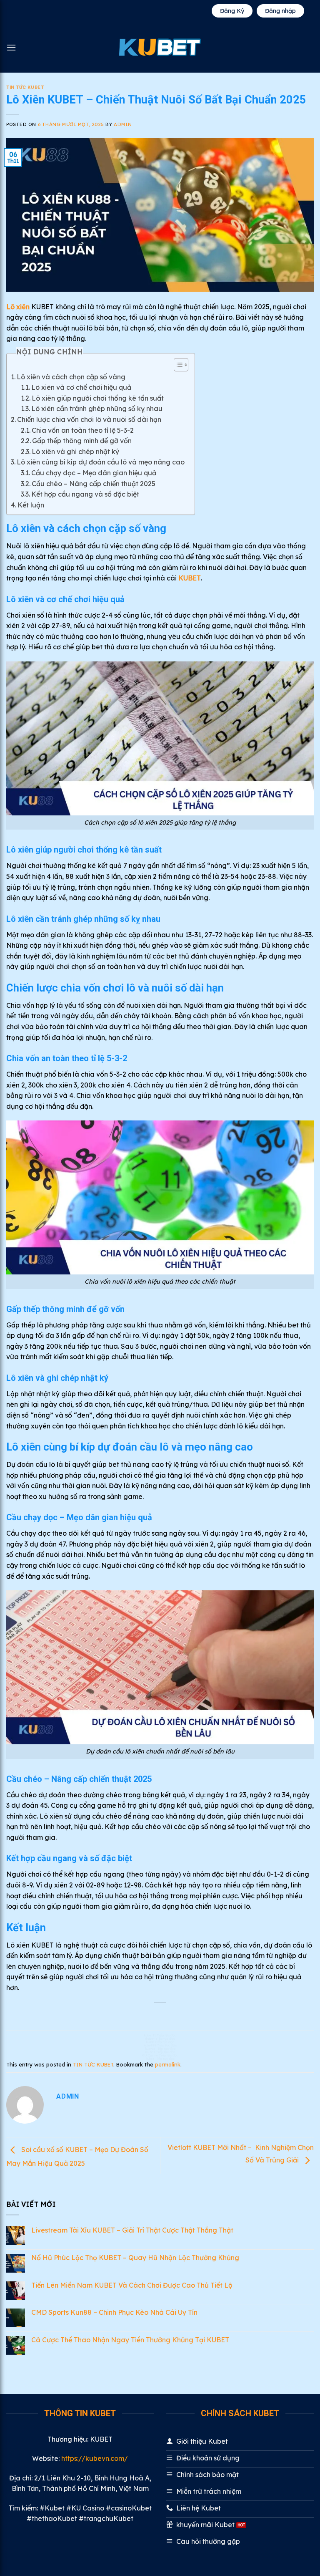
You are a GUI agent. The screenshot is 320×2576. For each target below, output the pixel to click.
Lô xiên (18, 307)
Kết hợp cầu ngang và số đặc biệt (85, 494)
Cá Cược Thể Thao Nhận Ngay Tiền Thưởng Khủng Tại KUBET (130, 2340)
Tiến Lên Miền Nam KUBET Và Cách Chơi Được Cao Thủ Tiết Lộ (132, 2285)
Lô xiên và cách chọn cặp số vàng (71, 377)
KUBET (190, 578)
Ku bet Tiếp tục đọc (160, 2052)
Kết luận (31, 505)
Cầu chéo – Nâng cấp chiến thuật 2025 (94, 484)
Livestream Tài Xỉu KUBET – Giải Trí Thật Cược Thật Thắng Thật (132, 2230)
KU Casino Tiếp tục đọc (160, 2055)
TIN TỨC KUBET (25, 87)
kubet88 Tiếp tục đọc (160, 2045)
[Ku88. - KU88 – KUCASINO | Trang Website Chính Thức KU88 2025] (160, 47)
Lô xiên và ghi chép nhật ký (77, 452)
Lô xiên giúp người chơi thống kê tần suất (98, 398)
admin (123, 124)
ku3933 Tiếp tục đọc (160, 2049)
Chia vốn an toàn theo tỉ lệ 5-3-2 (83, 430)
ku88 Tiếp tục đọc (160, 2042)
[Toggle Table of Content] (177, 365)
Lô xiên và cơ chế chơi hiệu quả (82, 387)
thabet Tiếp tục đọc (160, 2039)
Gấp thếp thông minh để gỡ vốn (82, 441)
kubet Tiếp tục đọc (160, 2059)
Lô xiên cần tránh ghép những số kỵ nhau (98, 409)
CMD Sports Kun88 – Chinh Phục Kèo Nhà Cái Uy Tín (114, 2312)
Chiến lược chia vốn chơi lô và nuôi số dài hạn (89, 419)
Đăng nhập (280, 11)
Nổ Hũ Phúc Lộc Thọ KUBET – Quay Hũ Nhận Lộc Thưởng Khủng (135, 2258)
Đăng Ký (232, 11)
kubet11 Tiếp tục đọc (160, 2035)
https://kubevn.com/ (95, 2458)
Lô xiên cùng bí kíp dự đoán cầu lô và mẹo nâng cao (101, 462)
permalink (168, 2064)
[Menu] (11, 47)
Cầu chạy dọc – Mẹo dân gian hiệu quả (94, 473)
